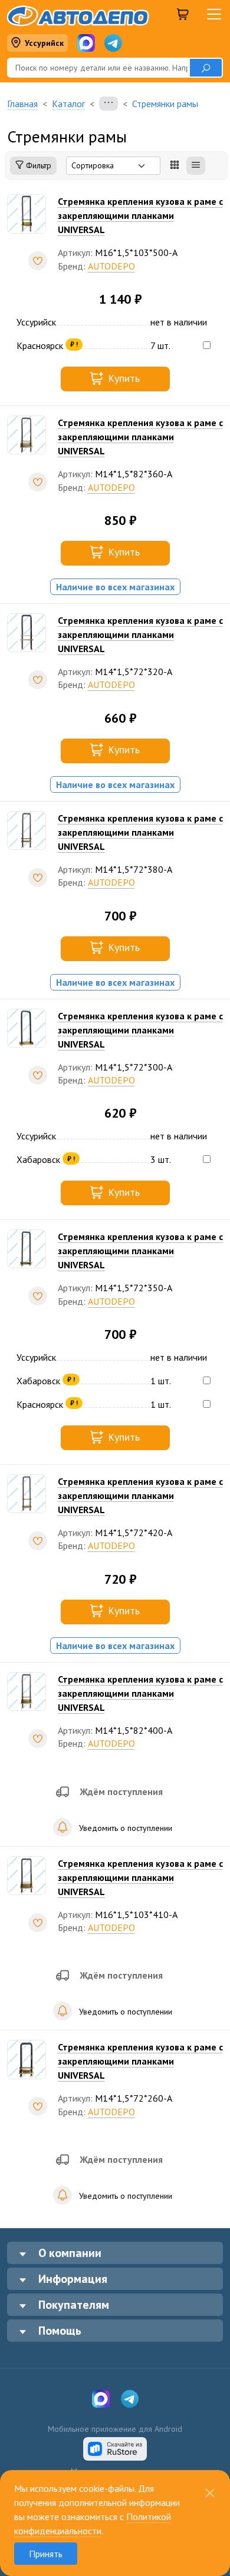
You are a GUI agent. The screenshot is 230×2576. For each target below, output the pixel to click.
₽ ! (74, 344)
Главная (22, 104)
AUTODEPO (111, 266)
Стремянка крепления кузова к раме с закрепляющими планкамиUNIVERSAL (140, 215)
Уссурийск (44, 43)
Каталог (68, 104)
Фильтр (37, 165)
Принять (46, 2554)
